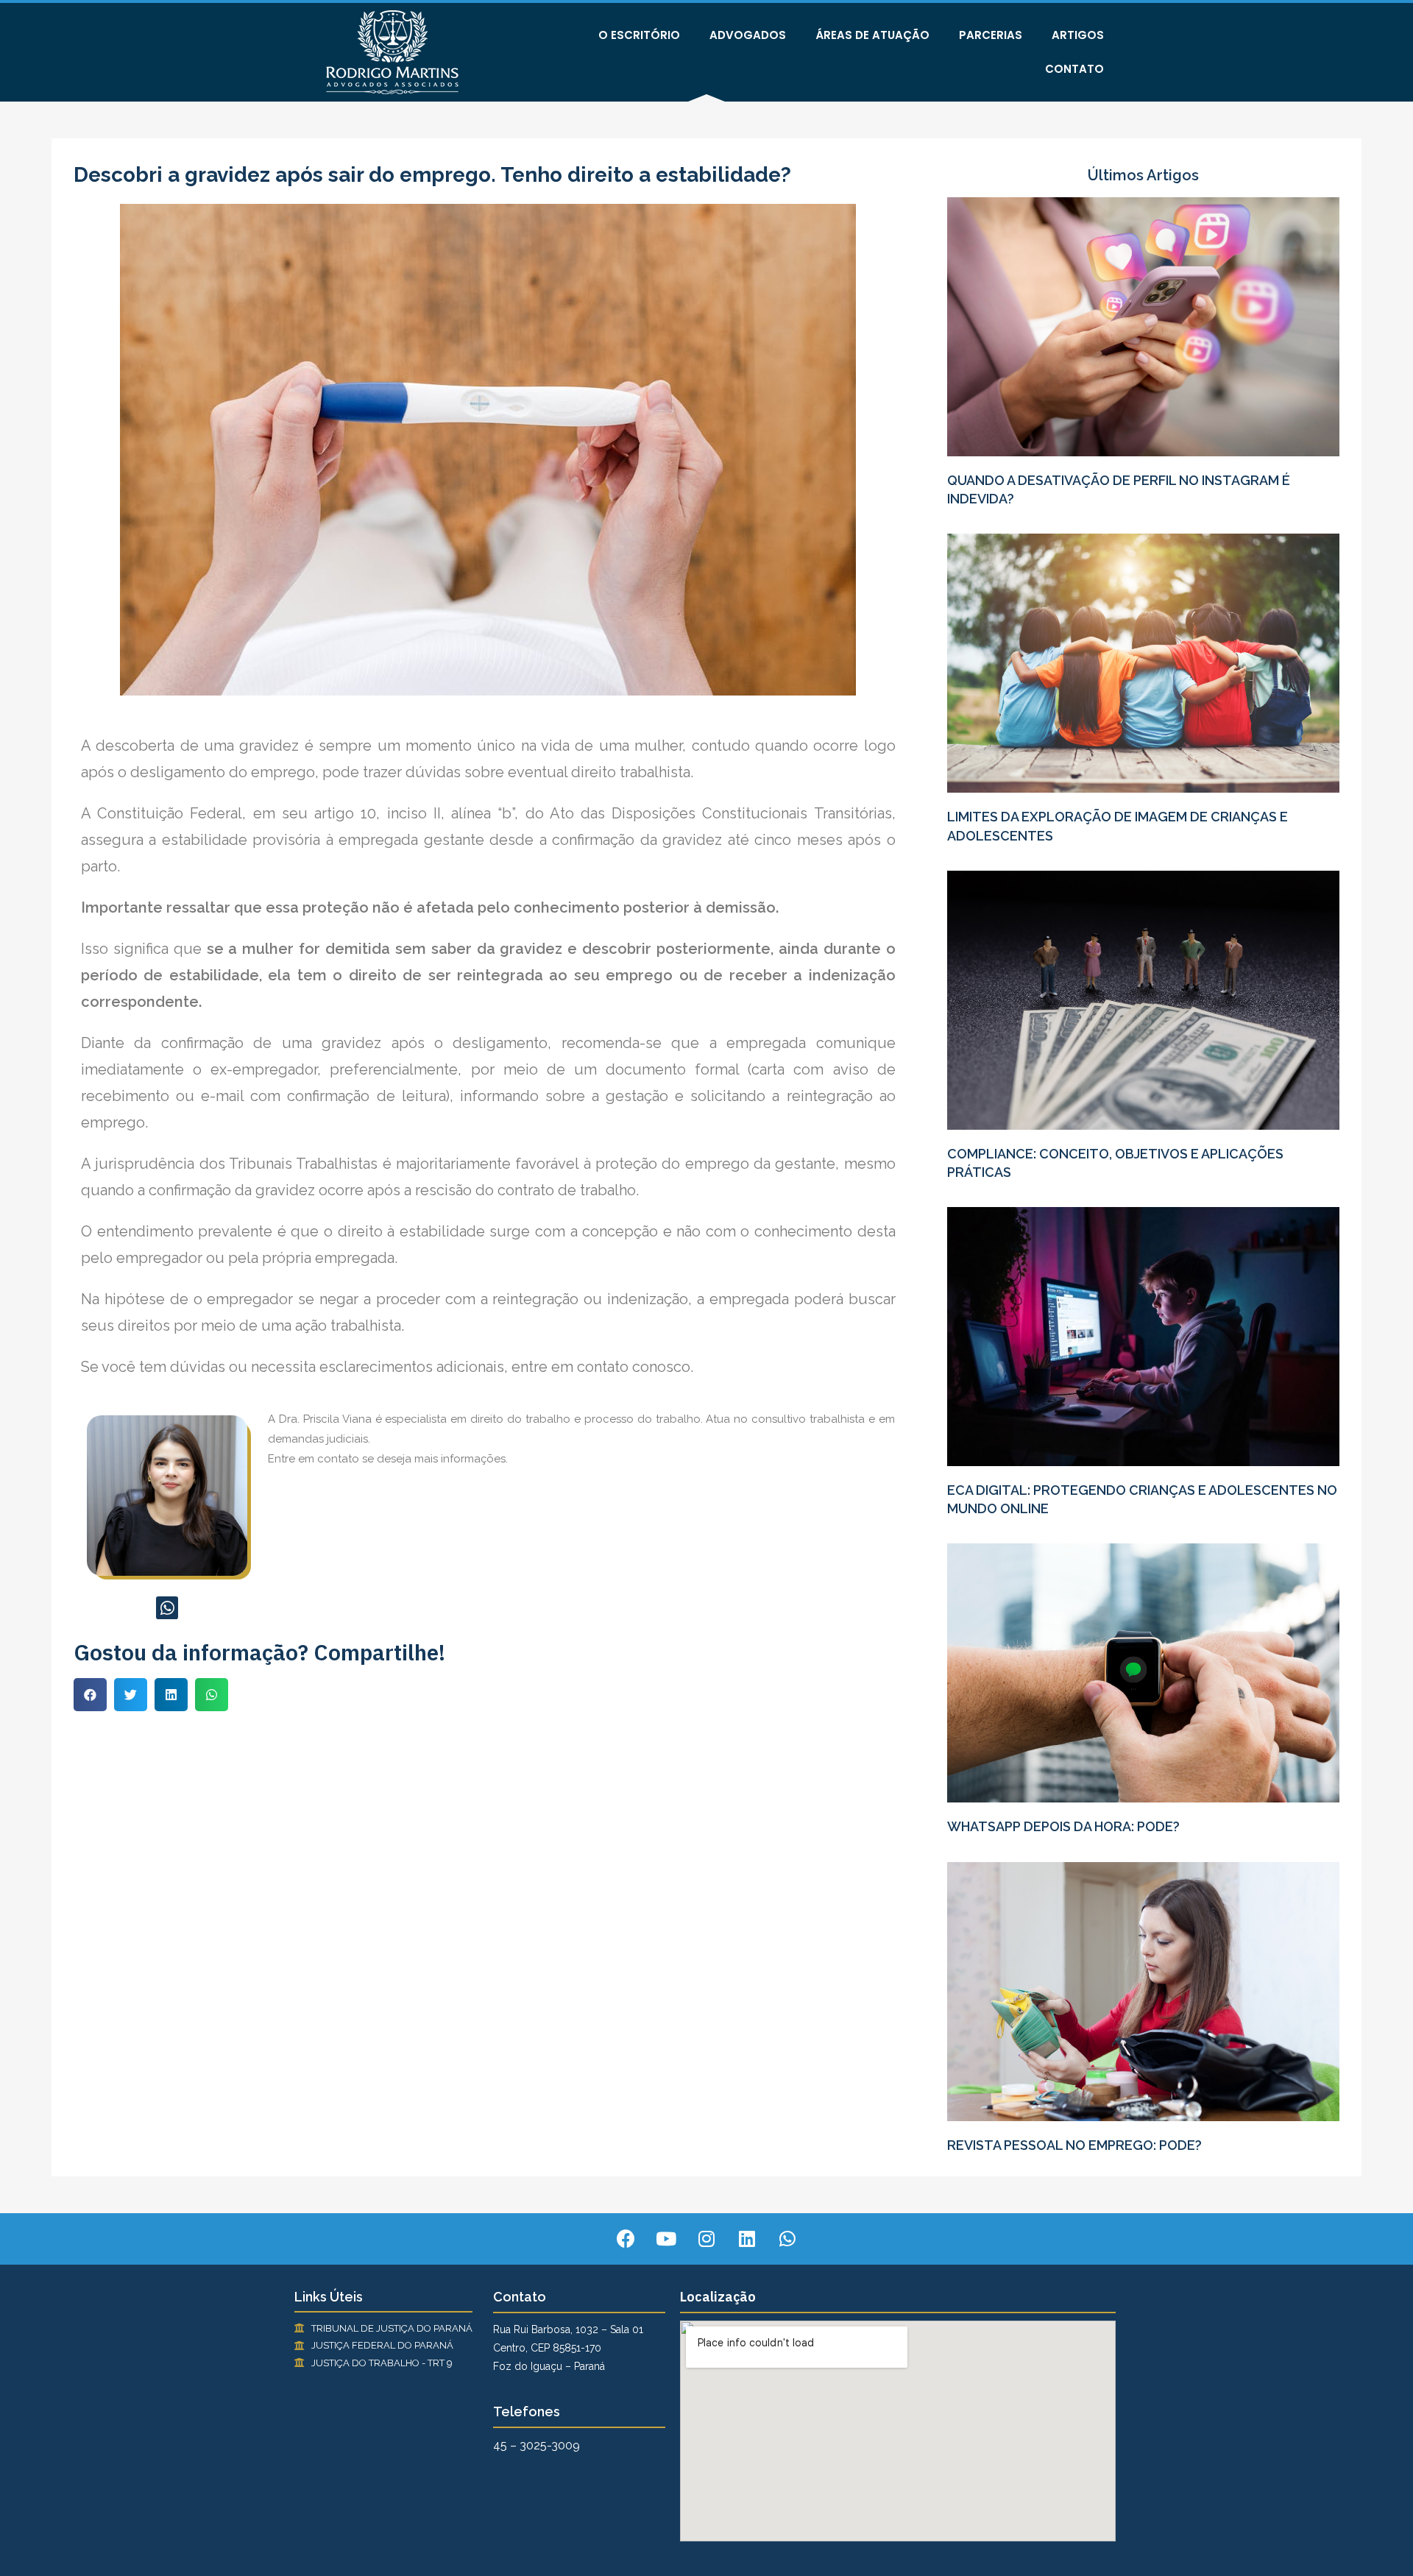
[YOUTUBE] (666, 2239)
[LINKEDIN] (747, 2239)
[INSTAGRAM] (706, 2239)
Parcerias (991, 35)
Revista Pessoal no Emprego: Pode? (1074, 2145)
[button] (90, 1695)
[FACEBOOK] (626, 2239)
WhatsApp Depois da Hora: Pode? (1063, 1826)
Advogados (748, 35)
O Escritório (639, 35)
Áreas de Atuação (872, 35)
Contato (1074, 69)
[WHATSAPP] (167, 1608)
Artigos (1078, 35)
